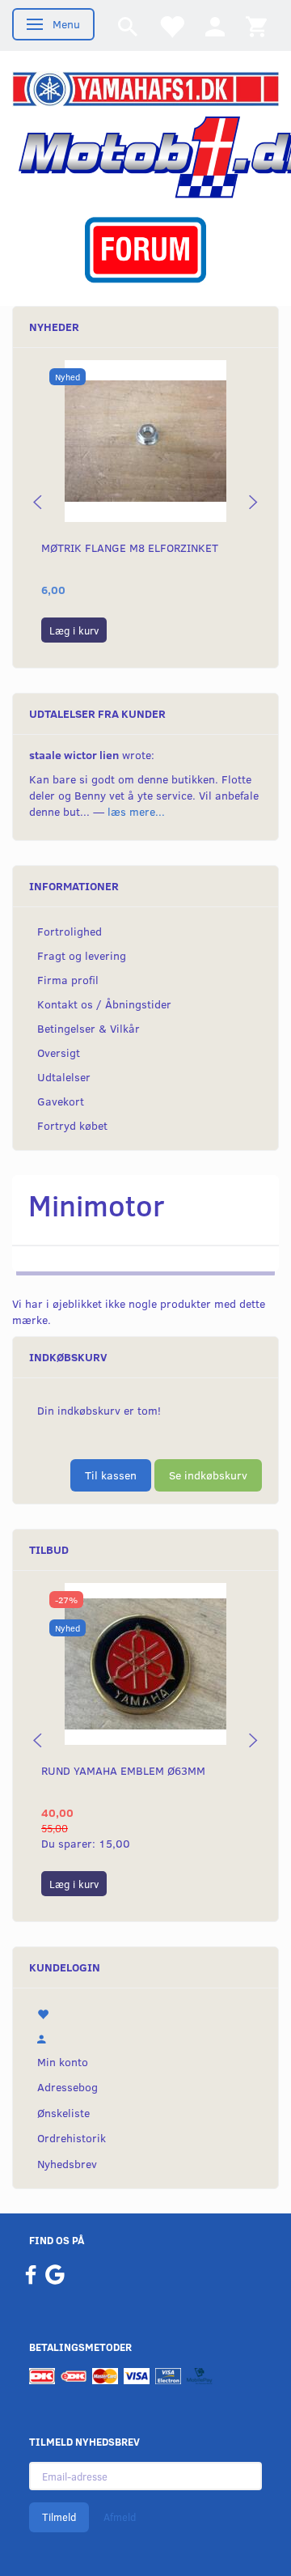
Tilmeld (59, 2517)
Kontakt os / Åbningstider (104, 1004)
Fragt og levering (82, 955)
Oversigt (59, 1052)
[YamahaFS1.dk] (145, 88)
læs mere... (136, 811)
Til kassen (111, 1475)
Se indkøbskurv (208, 1475)
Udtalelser (64, 1077)
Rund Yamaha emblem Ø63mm (123, 1770)
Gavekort (61, 1101)
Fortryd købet (72, 1125)
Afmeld (120, 2517)
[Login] (215, 25)
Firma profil (68, 980)
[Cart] (256, 25)
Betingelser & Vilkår (89, 1028)
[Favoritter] (171, 25)
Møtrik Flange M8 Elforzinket (130, 547)
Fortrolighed (70, 931)
